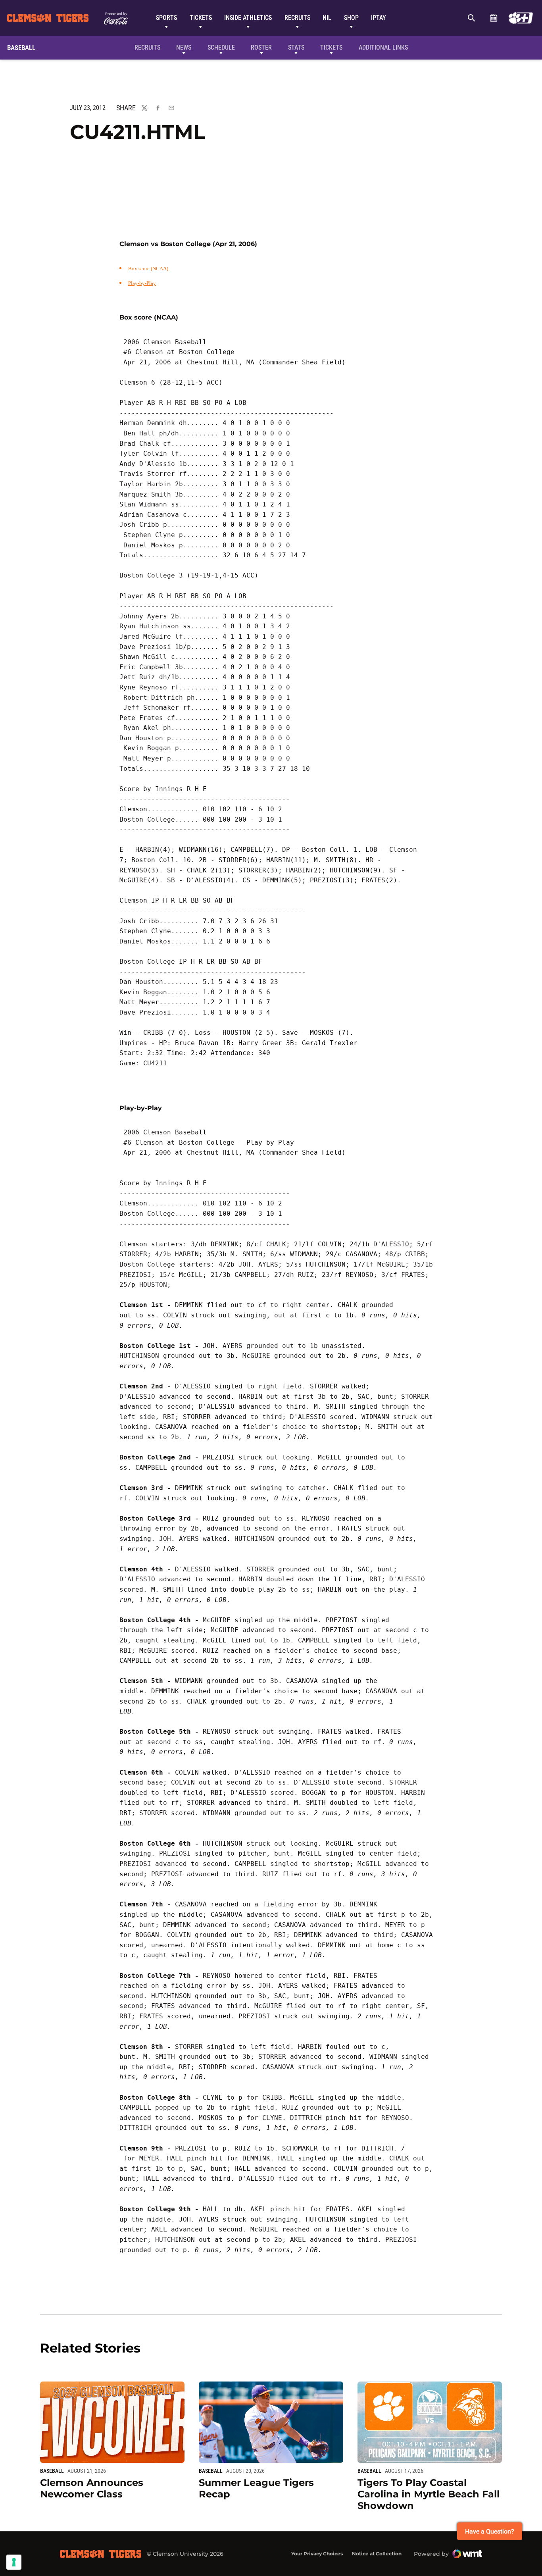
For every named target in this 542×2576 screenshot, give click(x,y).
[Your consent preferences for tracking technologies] (14, 2562)
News (184, 47)
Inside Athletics (248, 18)
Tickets (201, 18)
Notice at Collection (377, 2554)
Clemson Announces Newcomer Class (92, 2488)
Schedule (493, 18)
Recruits (297, 18)
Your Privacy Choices (317, 2554)
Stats (296, 47)
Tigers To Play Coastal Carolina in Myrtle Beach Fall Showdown (429, 2494)
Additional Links (383, 47)
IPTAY (379, 18)
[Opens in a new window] (521, 18)
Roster (261, 47)
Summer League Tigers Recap (256, 2488)
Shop (351, 18)
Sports (166, 18)
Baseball (52, 2471)
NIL (327, 18)
